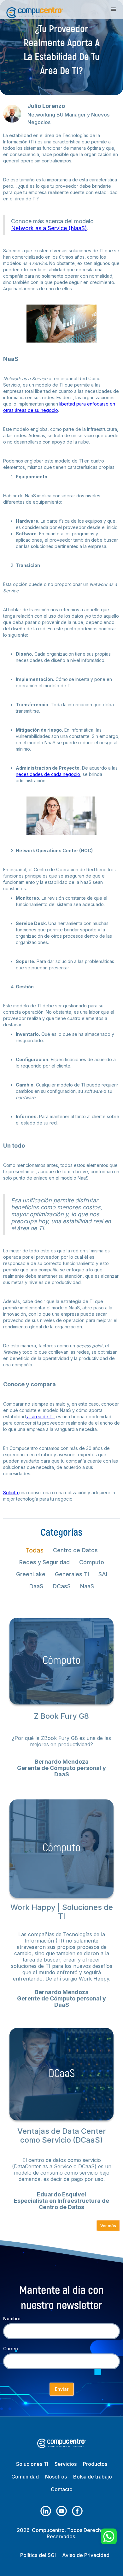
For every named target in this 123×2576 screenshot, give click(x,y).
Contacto (62, 2489)
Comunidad (25, 2477)
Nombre (12, 2318)
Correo (11, 2349)
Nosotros (56, 2477)
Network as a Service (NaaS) (49, 228)
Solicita (11, 1493)
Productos (95, 2464)
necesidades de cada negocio (48, 774)
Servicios (66, 2464)
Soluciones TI (32, 2464)
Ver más (108, 2226)
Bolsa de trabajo (93, 2477)
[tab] (35, 1550)
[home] (33, 9)
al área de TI (40, 1417)
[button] (114, 9)
